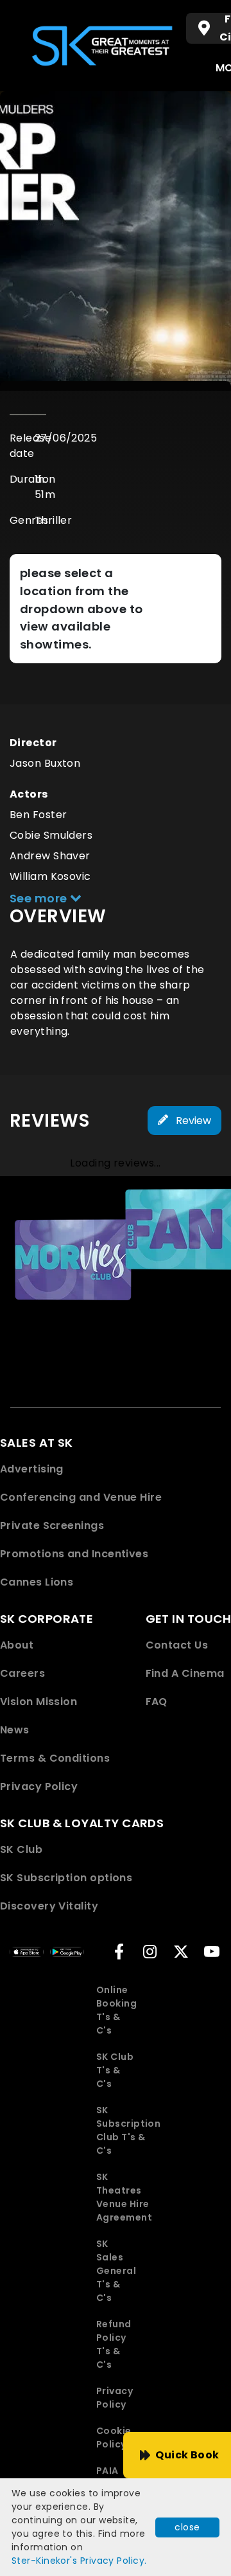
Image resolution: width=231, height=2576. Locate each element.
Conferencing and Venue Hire (81, 1497)
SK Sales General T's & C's (116, 2271)
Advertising (32, 1469)
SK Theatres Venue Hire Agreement (124, 2197)
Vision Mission (38, 1702)
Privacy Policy (39, 1786)
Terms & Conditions (55, 1758)
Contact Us (177, 1645)
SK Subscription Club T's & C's (128, 2130)
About (17, 1645)
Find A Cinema (185, 1673)
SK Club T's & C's (115, 2070)
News (15, 1730)
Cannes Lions (37, 1582)
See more (40, 898)
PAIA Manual (115, 2477)
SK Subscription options (66, 1878)
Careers (22, 1673)
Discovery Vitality (49, 1906)
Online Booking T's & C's (116, 2010)
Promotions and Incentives (74, 1554)
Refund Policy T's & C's (114, 2344)
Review (192, 1121)
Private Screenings (52, 1525)
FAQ (157, 1702)
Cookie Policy (114, 2437)
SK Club (21, 1849)
